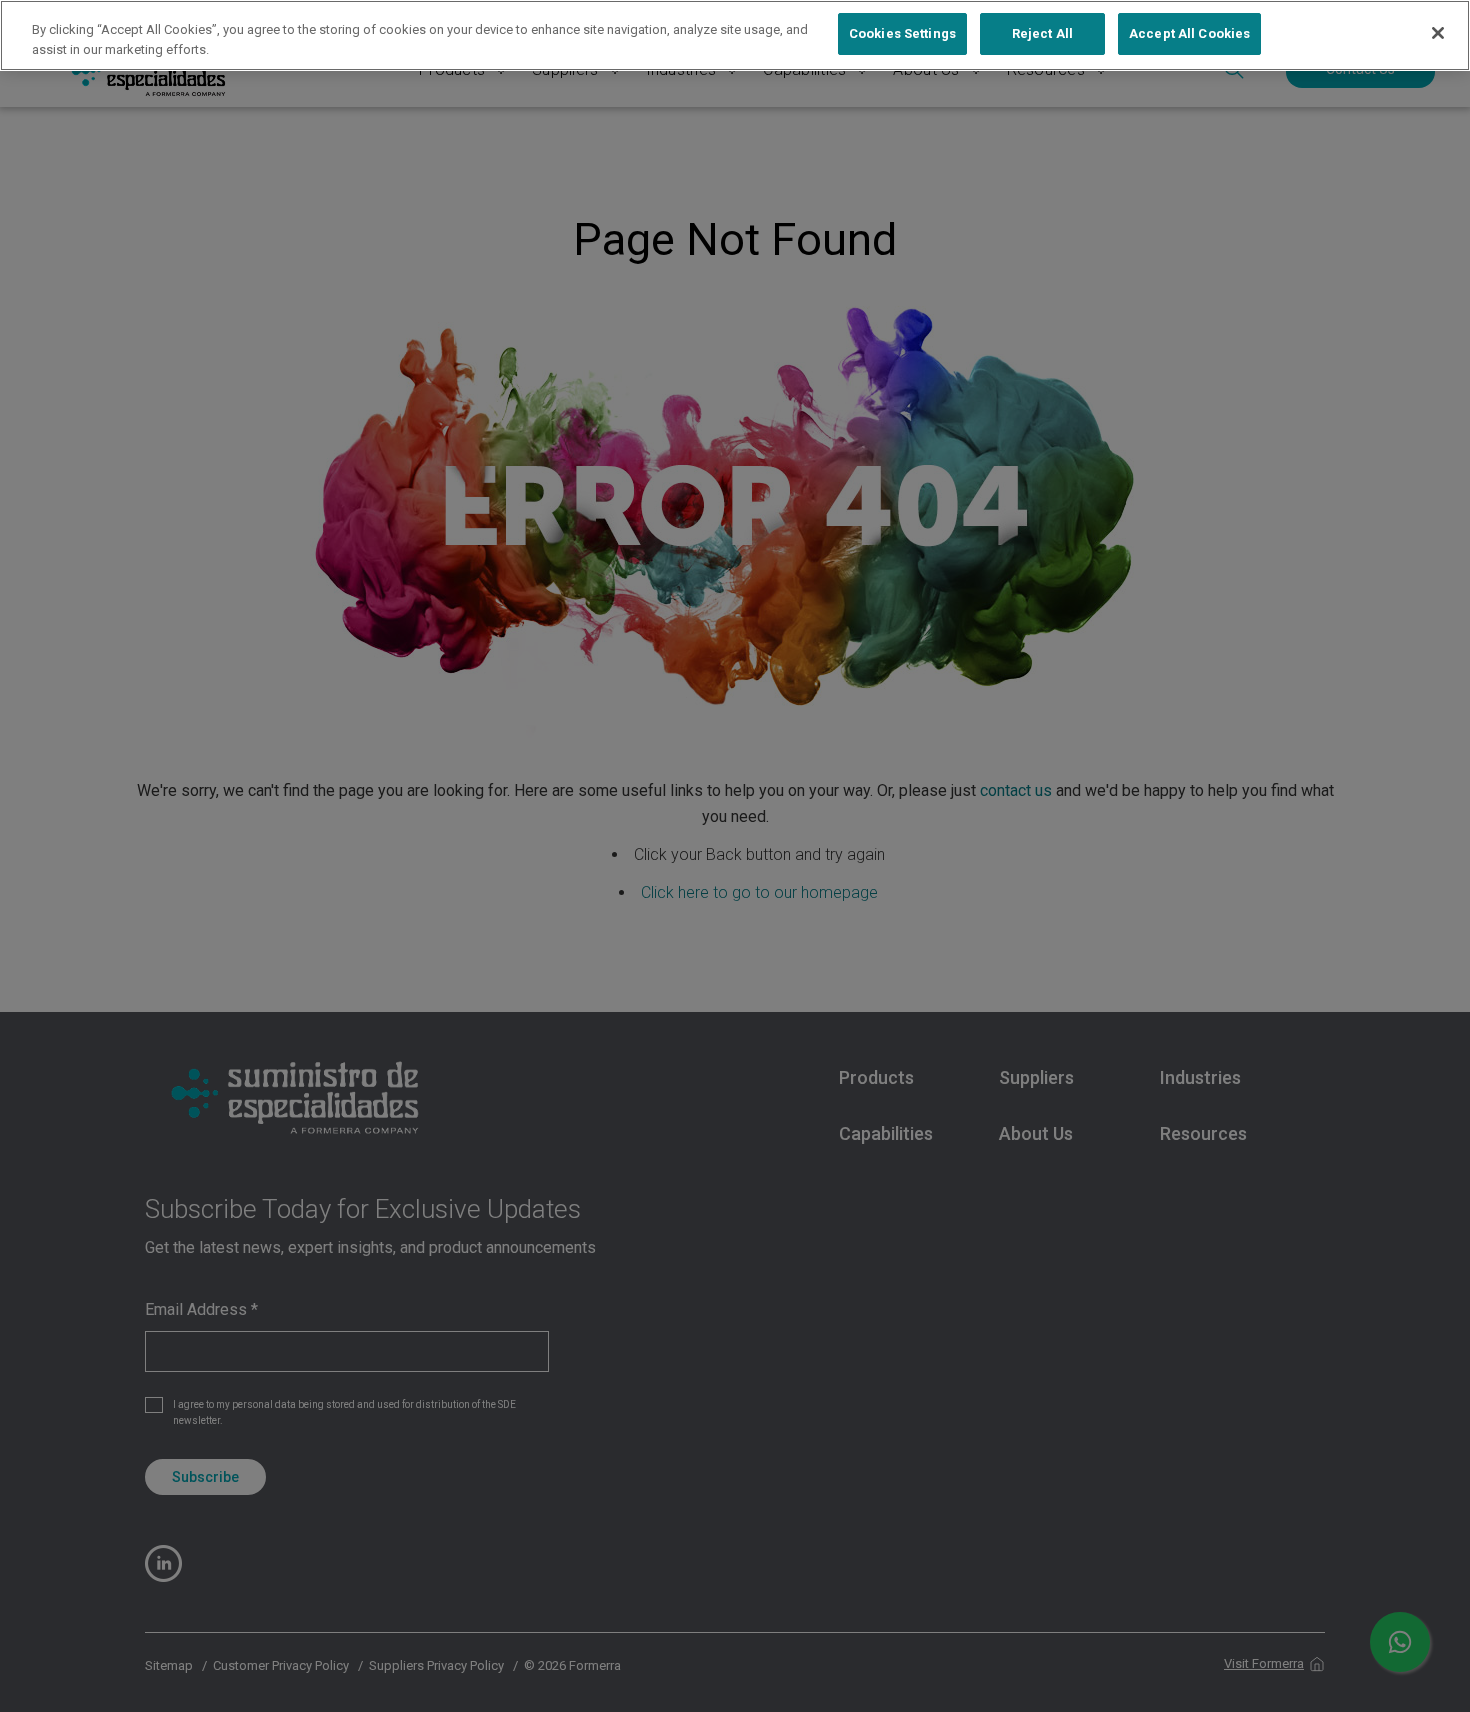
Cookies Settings (902, 33)
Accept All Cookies (1189, 33)
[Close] (1438, 33)
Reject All (1042, 33)
